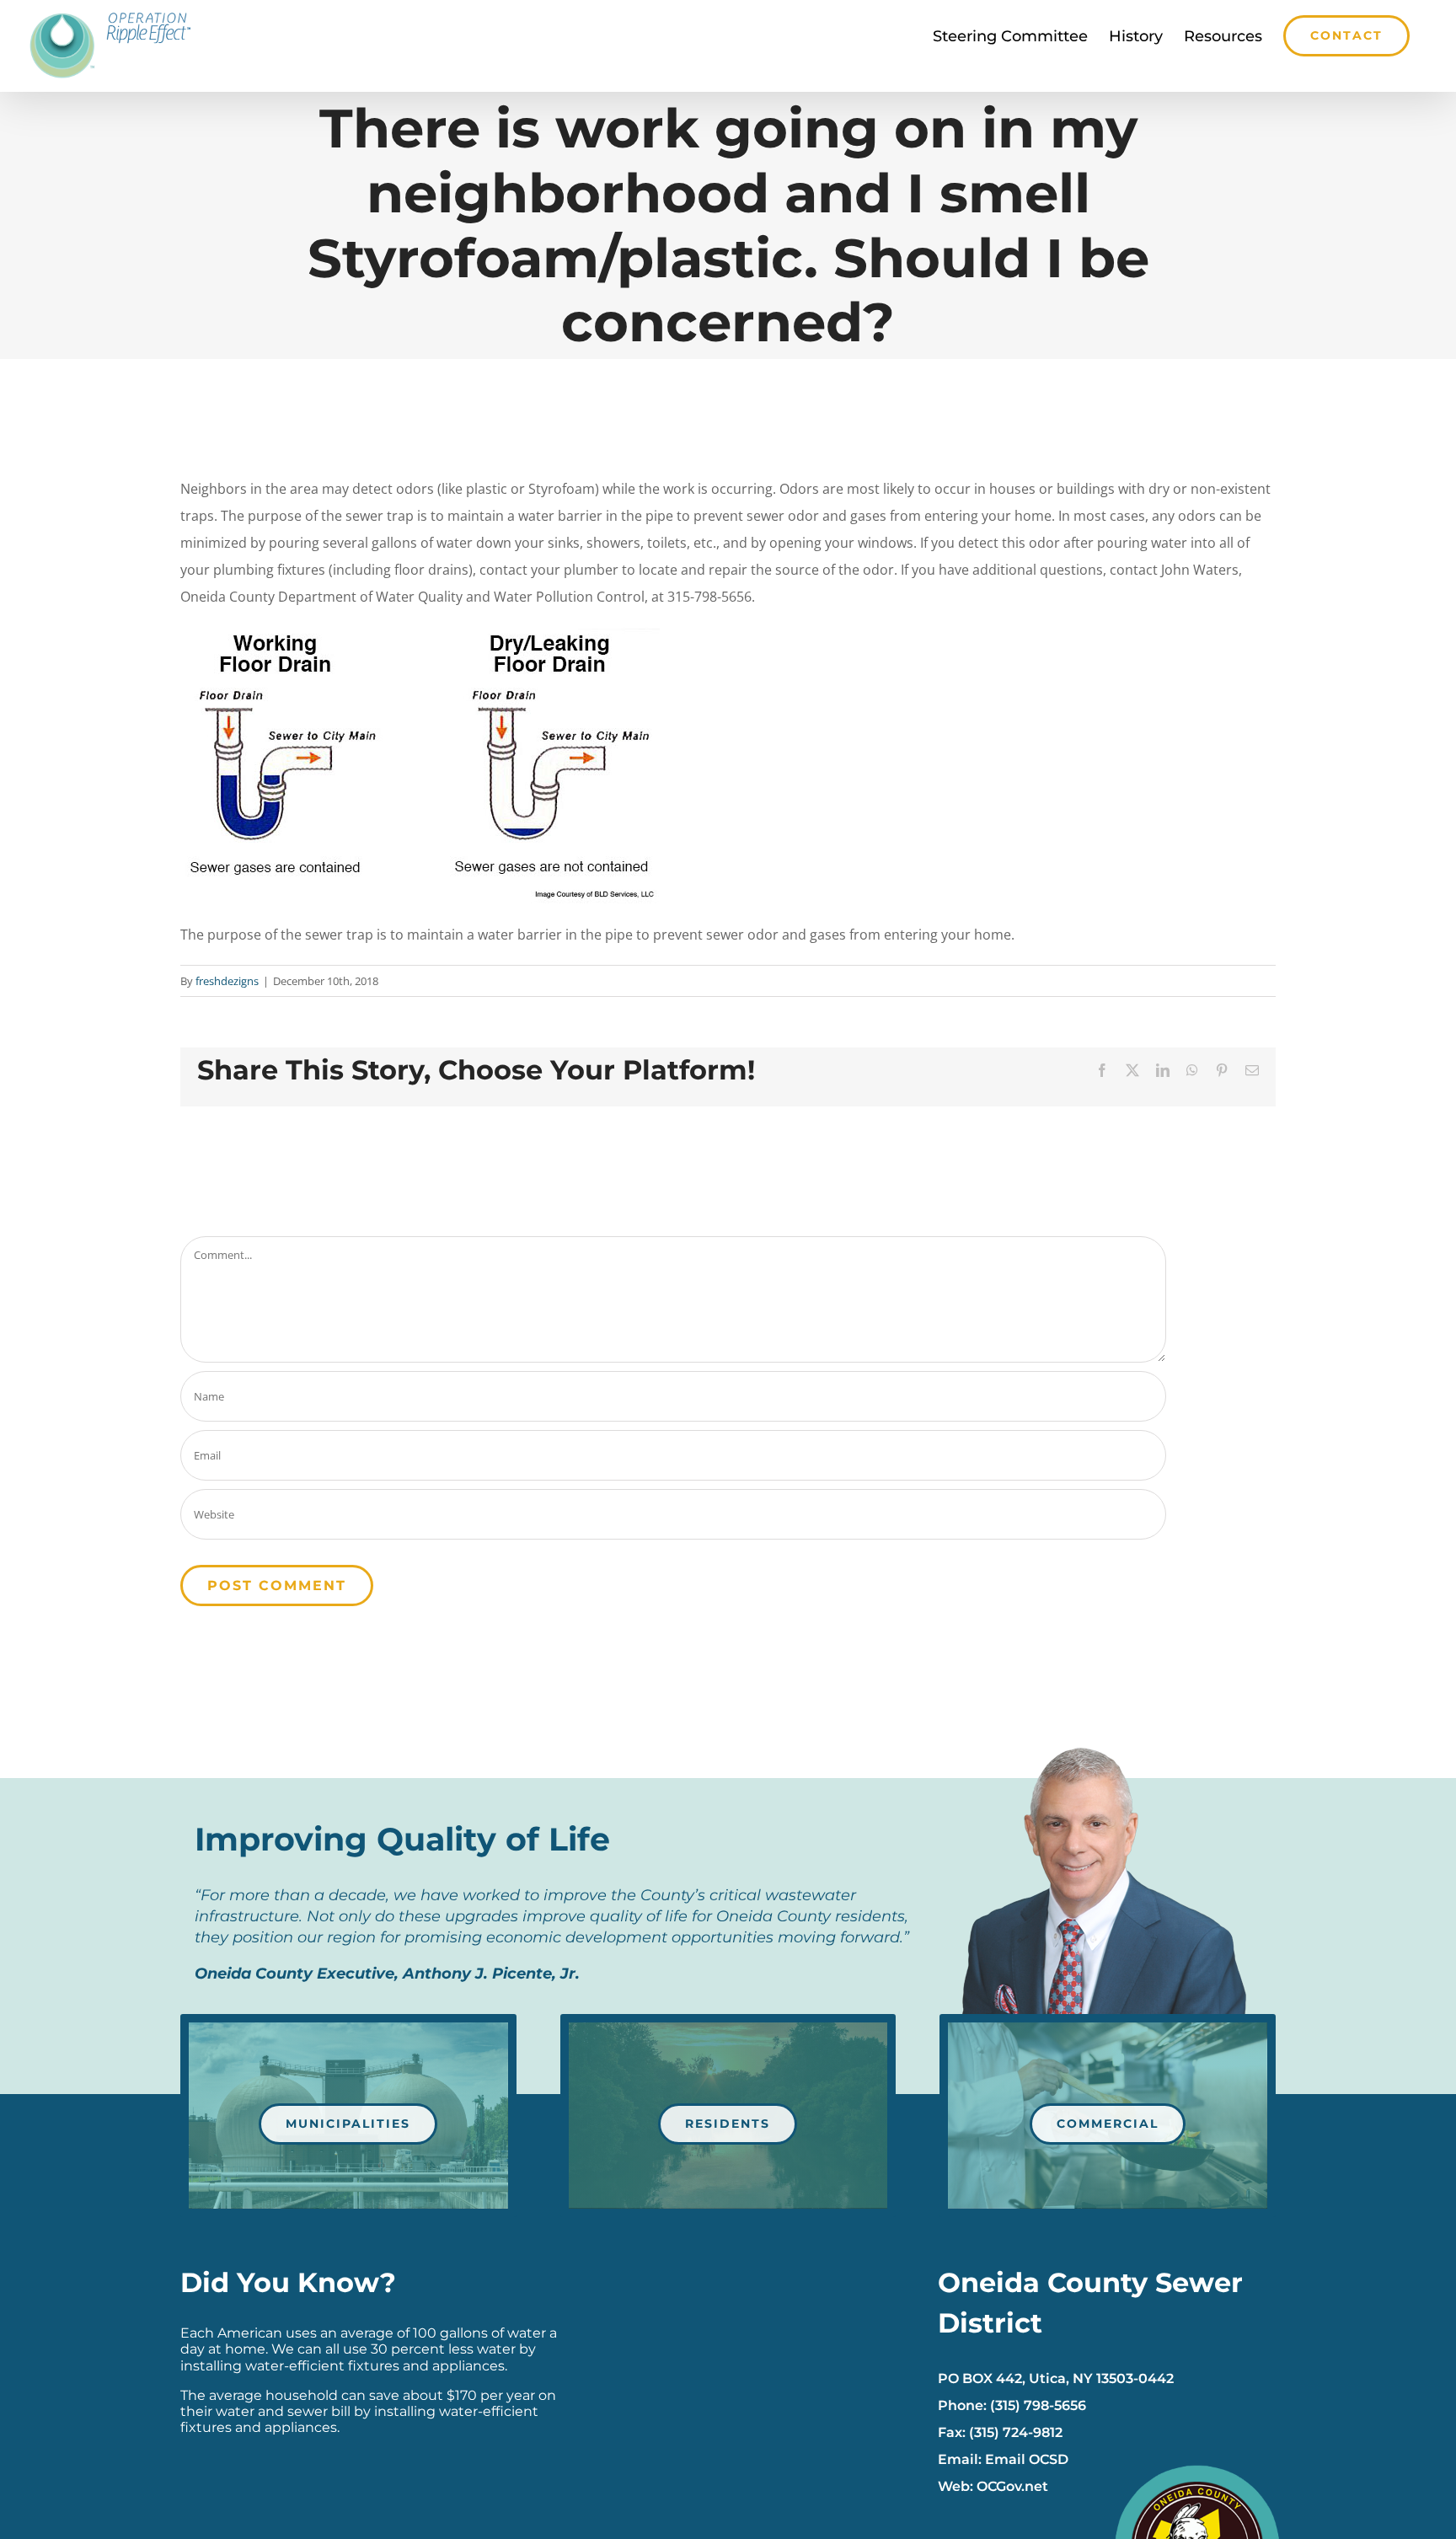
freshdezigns (227, 981)
